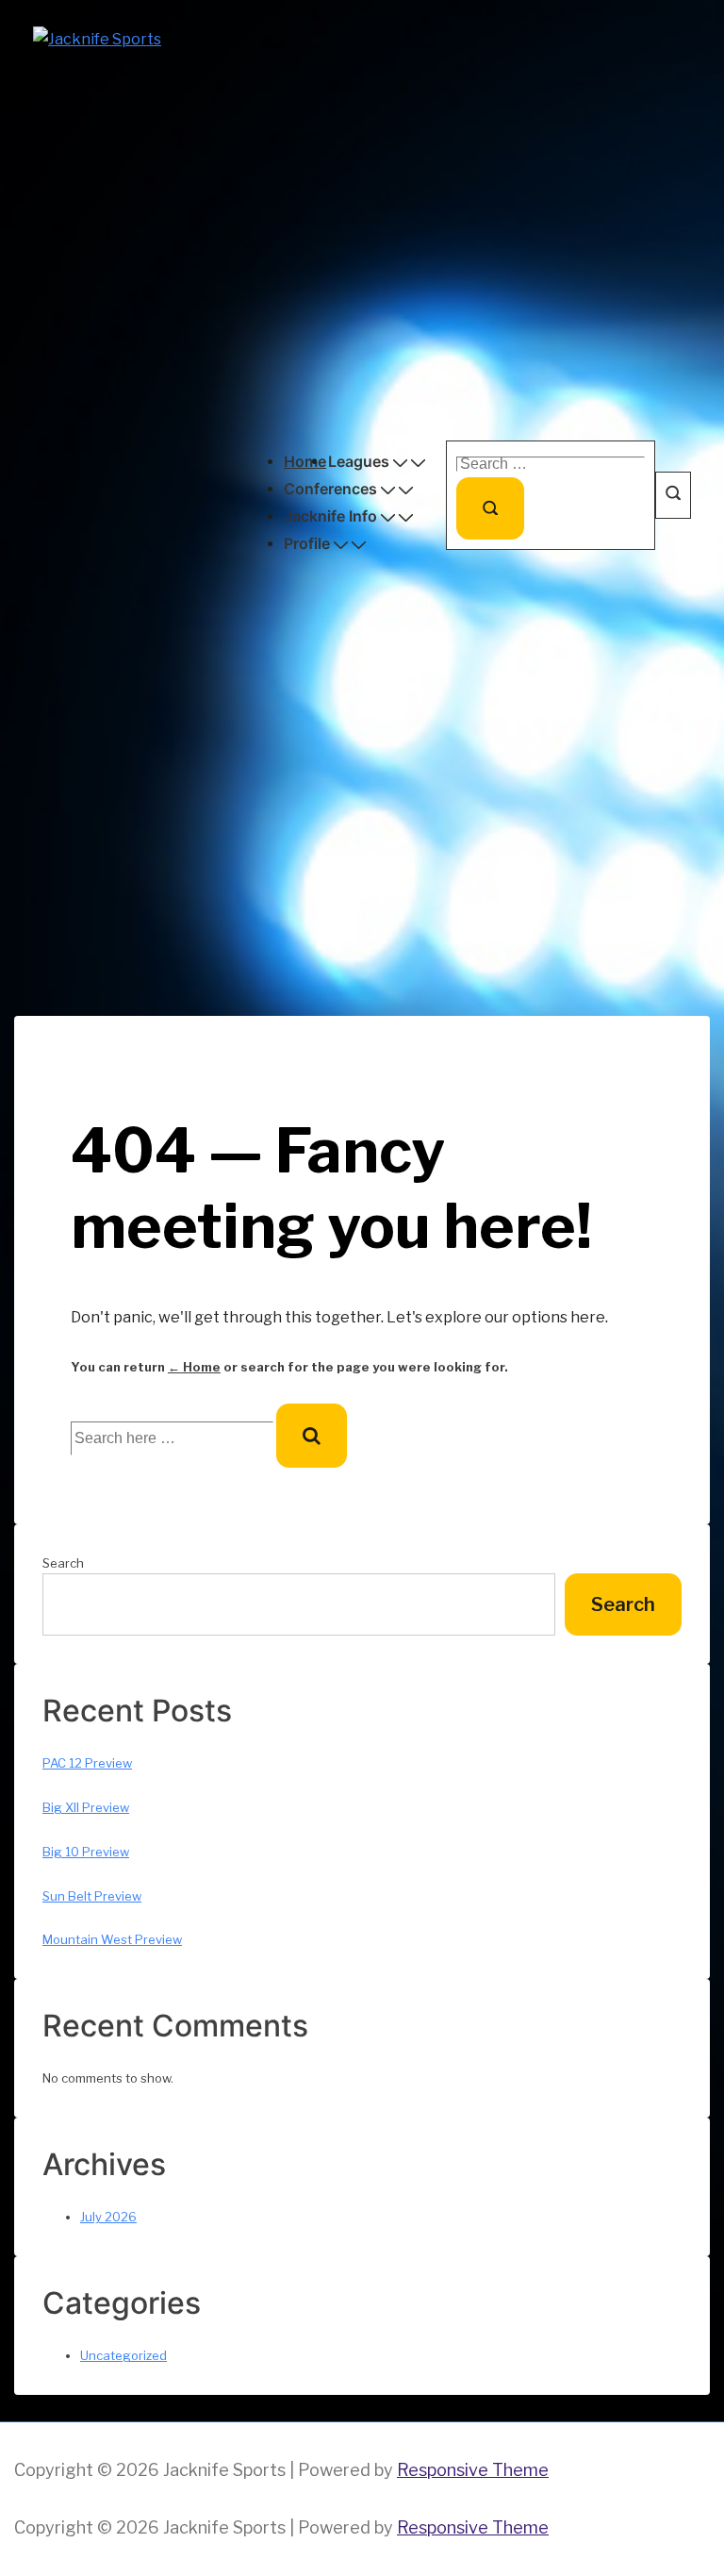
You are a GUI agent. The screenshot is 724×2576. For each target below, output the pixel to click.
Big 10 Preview (86, 1852)
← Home (194, 1367)
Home (305, 461)
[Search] (490, 508)
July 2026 (108, 2217)
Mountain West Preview (112, 1939)
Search (63, 1563)
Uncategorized (123, 2355)
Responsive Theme (473, 2470)
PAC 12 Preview (87, 1763)
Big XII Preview (86, 1807)
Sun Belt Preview (92, 1896)
